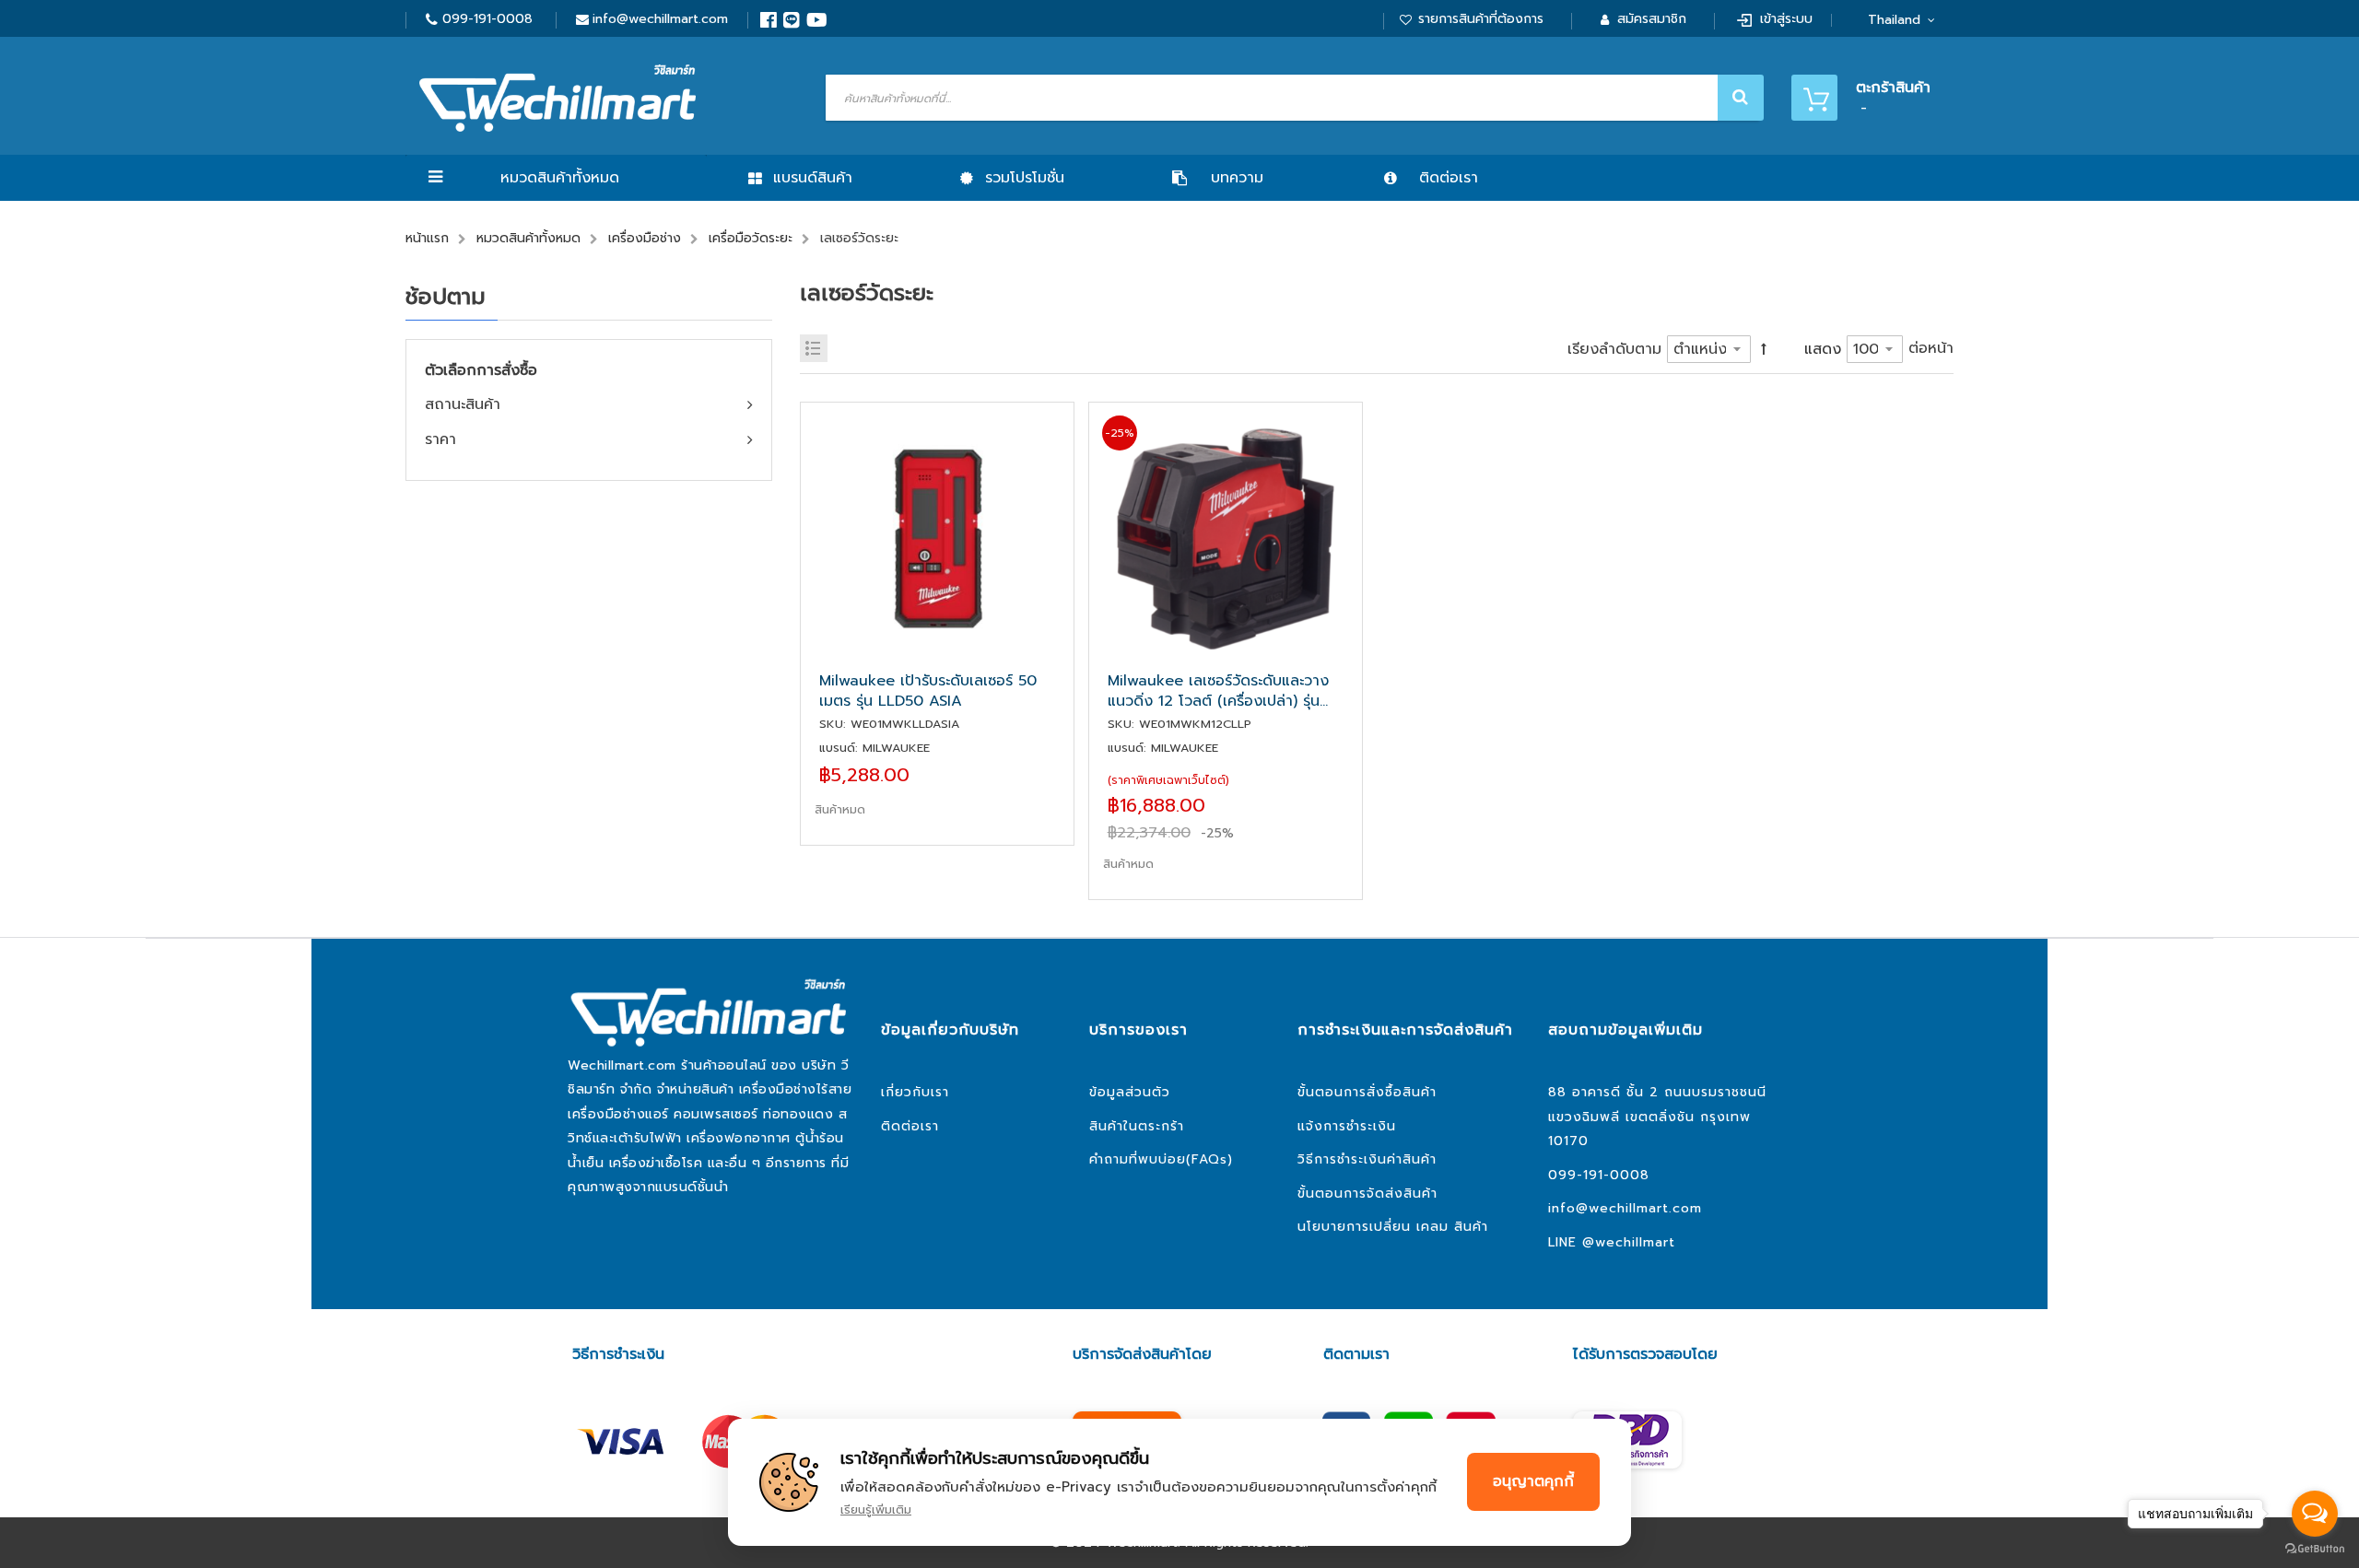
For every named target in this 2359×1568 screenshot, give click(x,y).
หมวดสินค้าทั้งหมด (560, 178)
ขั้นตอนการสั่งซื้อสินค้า (1367, 1092)
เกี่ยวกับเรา (915, 1092)
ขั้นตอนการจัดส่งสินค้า (1367, 1194)
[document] (1179, 1482)
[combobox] (1292, 98)
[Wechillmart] (557, 98)
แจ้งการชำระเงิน (1347, 1126)
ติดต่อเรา (910, 1126)
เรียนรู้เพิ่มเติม (876, 1509)
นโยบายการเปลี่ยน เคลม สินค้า (1393, 1227)
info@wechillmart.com (660, 19)
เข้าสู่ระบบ (1786, 19)
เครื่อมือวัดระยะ (751, 238)
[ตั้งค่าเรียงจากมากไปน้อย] (1764, 349)
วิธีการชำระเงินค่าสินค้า (1367, 1159)
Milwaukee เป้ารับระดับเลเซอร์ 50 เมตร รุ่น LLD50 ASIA (928, 691)
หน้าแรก (427, 238)
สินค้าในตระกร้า (1137, 1126)
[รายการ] (814, 348)
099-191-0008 (487, 19)
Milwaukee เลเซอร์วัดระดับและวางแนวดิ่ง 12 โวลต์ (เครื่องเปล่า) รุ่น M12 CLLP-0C (1218, 691)
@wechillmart (1629, 1242)
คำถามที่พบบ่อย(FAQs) (1161, 1159)
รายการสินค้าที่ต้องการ (1481, 19)
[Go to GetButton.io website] (2315, 1549)
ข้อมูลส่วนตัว (1130, 1092)
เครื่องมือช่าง (645, 238)
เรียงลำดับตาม (1614, 349)
